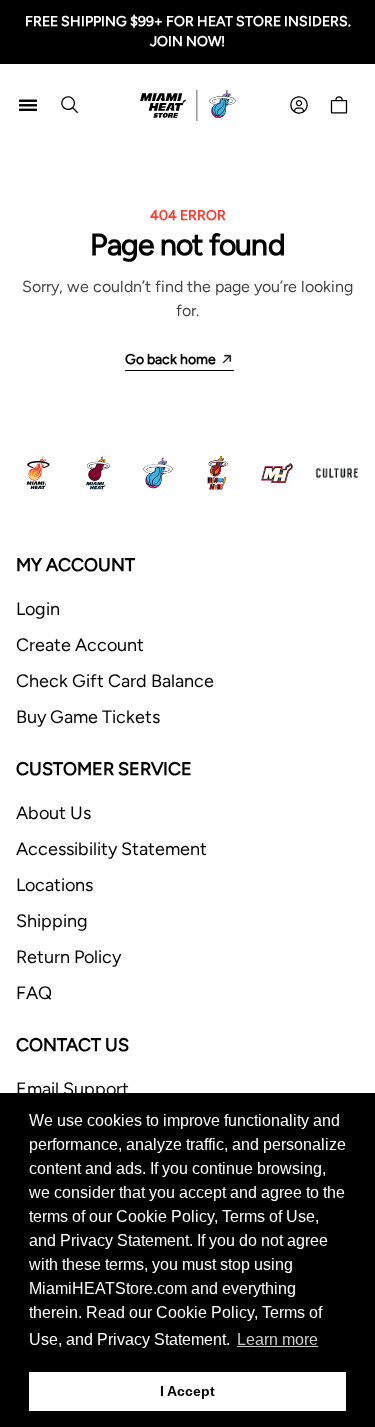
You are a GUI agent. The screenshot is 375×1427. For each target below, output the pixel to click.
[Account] (299, 105)
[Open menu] (28, 105)
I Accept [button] (187, 1391)
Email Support (72, 1089)
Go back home (170, 359)
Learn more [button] (277, 1339)
